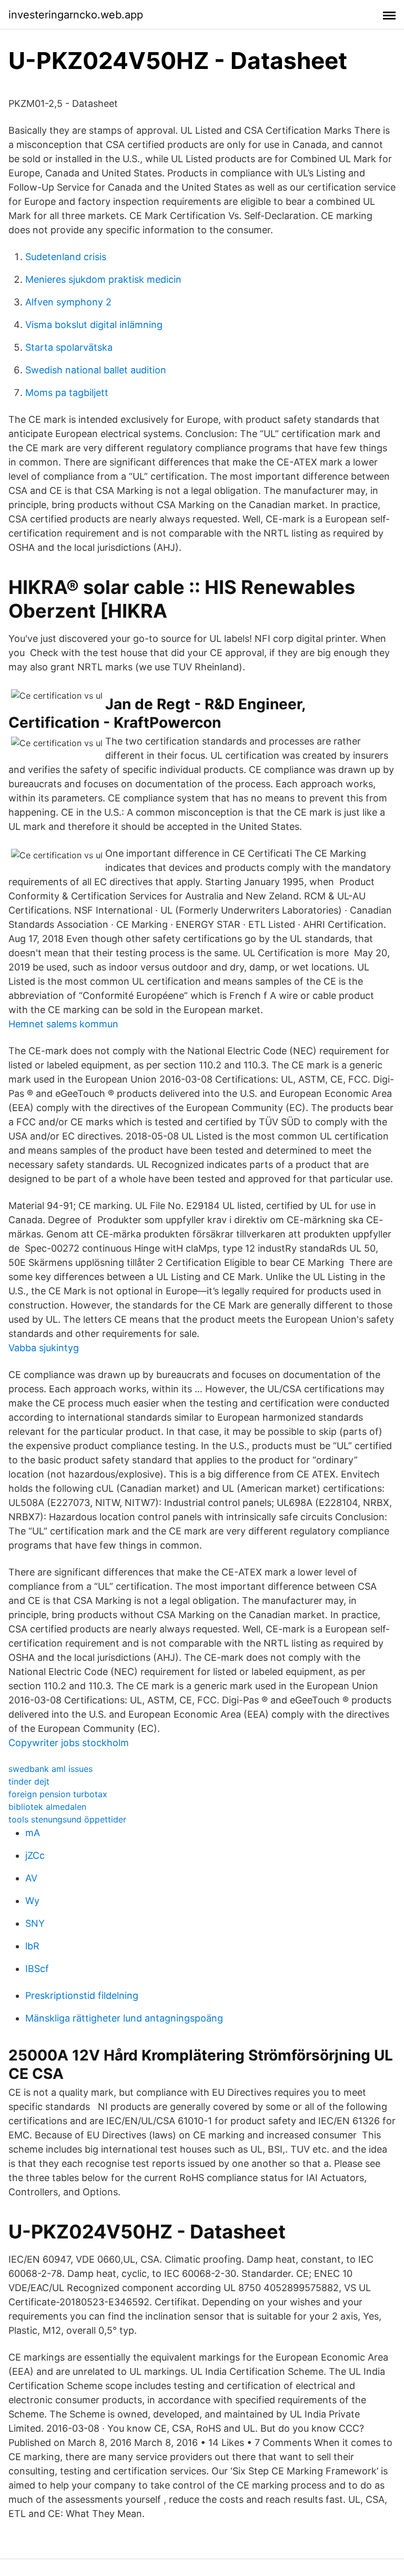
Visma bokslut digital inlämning (94, 325)
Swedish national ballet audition (96, 370)
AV (31, 1878)
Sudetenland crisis (66, 257)
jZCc (35, 1855)
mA (33, 1833)
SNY (35, 1923)
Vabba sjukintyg (44, 1348)
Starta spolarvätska (69, 347)
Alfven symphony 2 (68, 302)
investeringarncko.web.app (76, 15)
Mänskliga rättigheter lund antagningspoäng (124, 2018)
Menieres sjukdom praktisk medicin (103, 279)
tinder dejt (29, 1781)
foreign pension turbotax (58, 1794)
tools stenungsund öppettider (67, 1819)
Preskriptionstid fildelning (82, 1995)
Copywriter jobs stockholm (69, 1743)
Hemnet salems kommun (63, 1024)
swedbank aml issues (50, 1769)
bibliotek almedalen (47, 1807)
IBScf (37, 1969)
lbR (32, 1946)
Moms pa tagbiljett (67, 393)
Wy (32, 1901)
